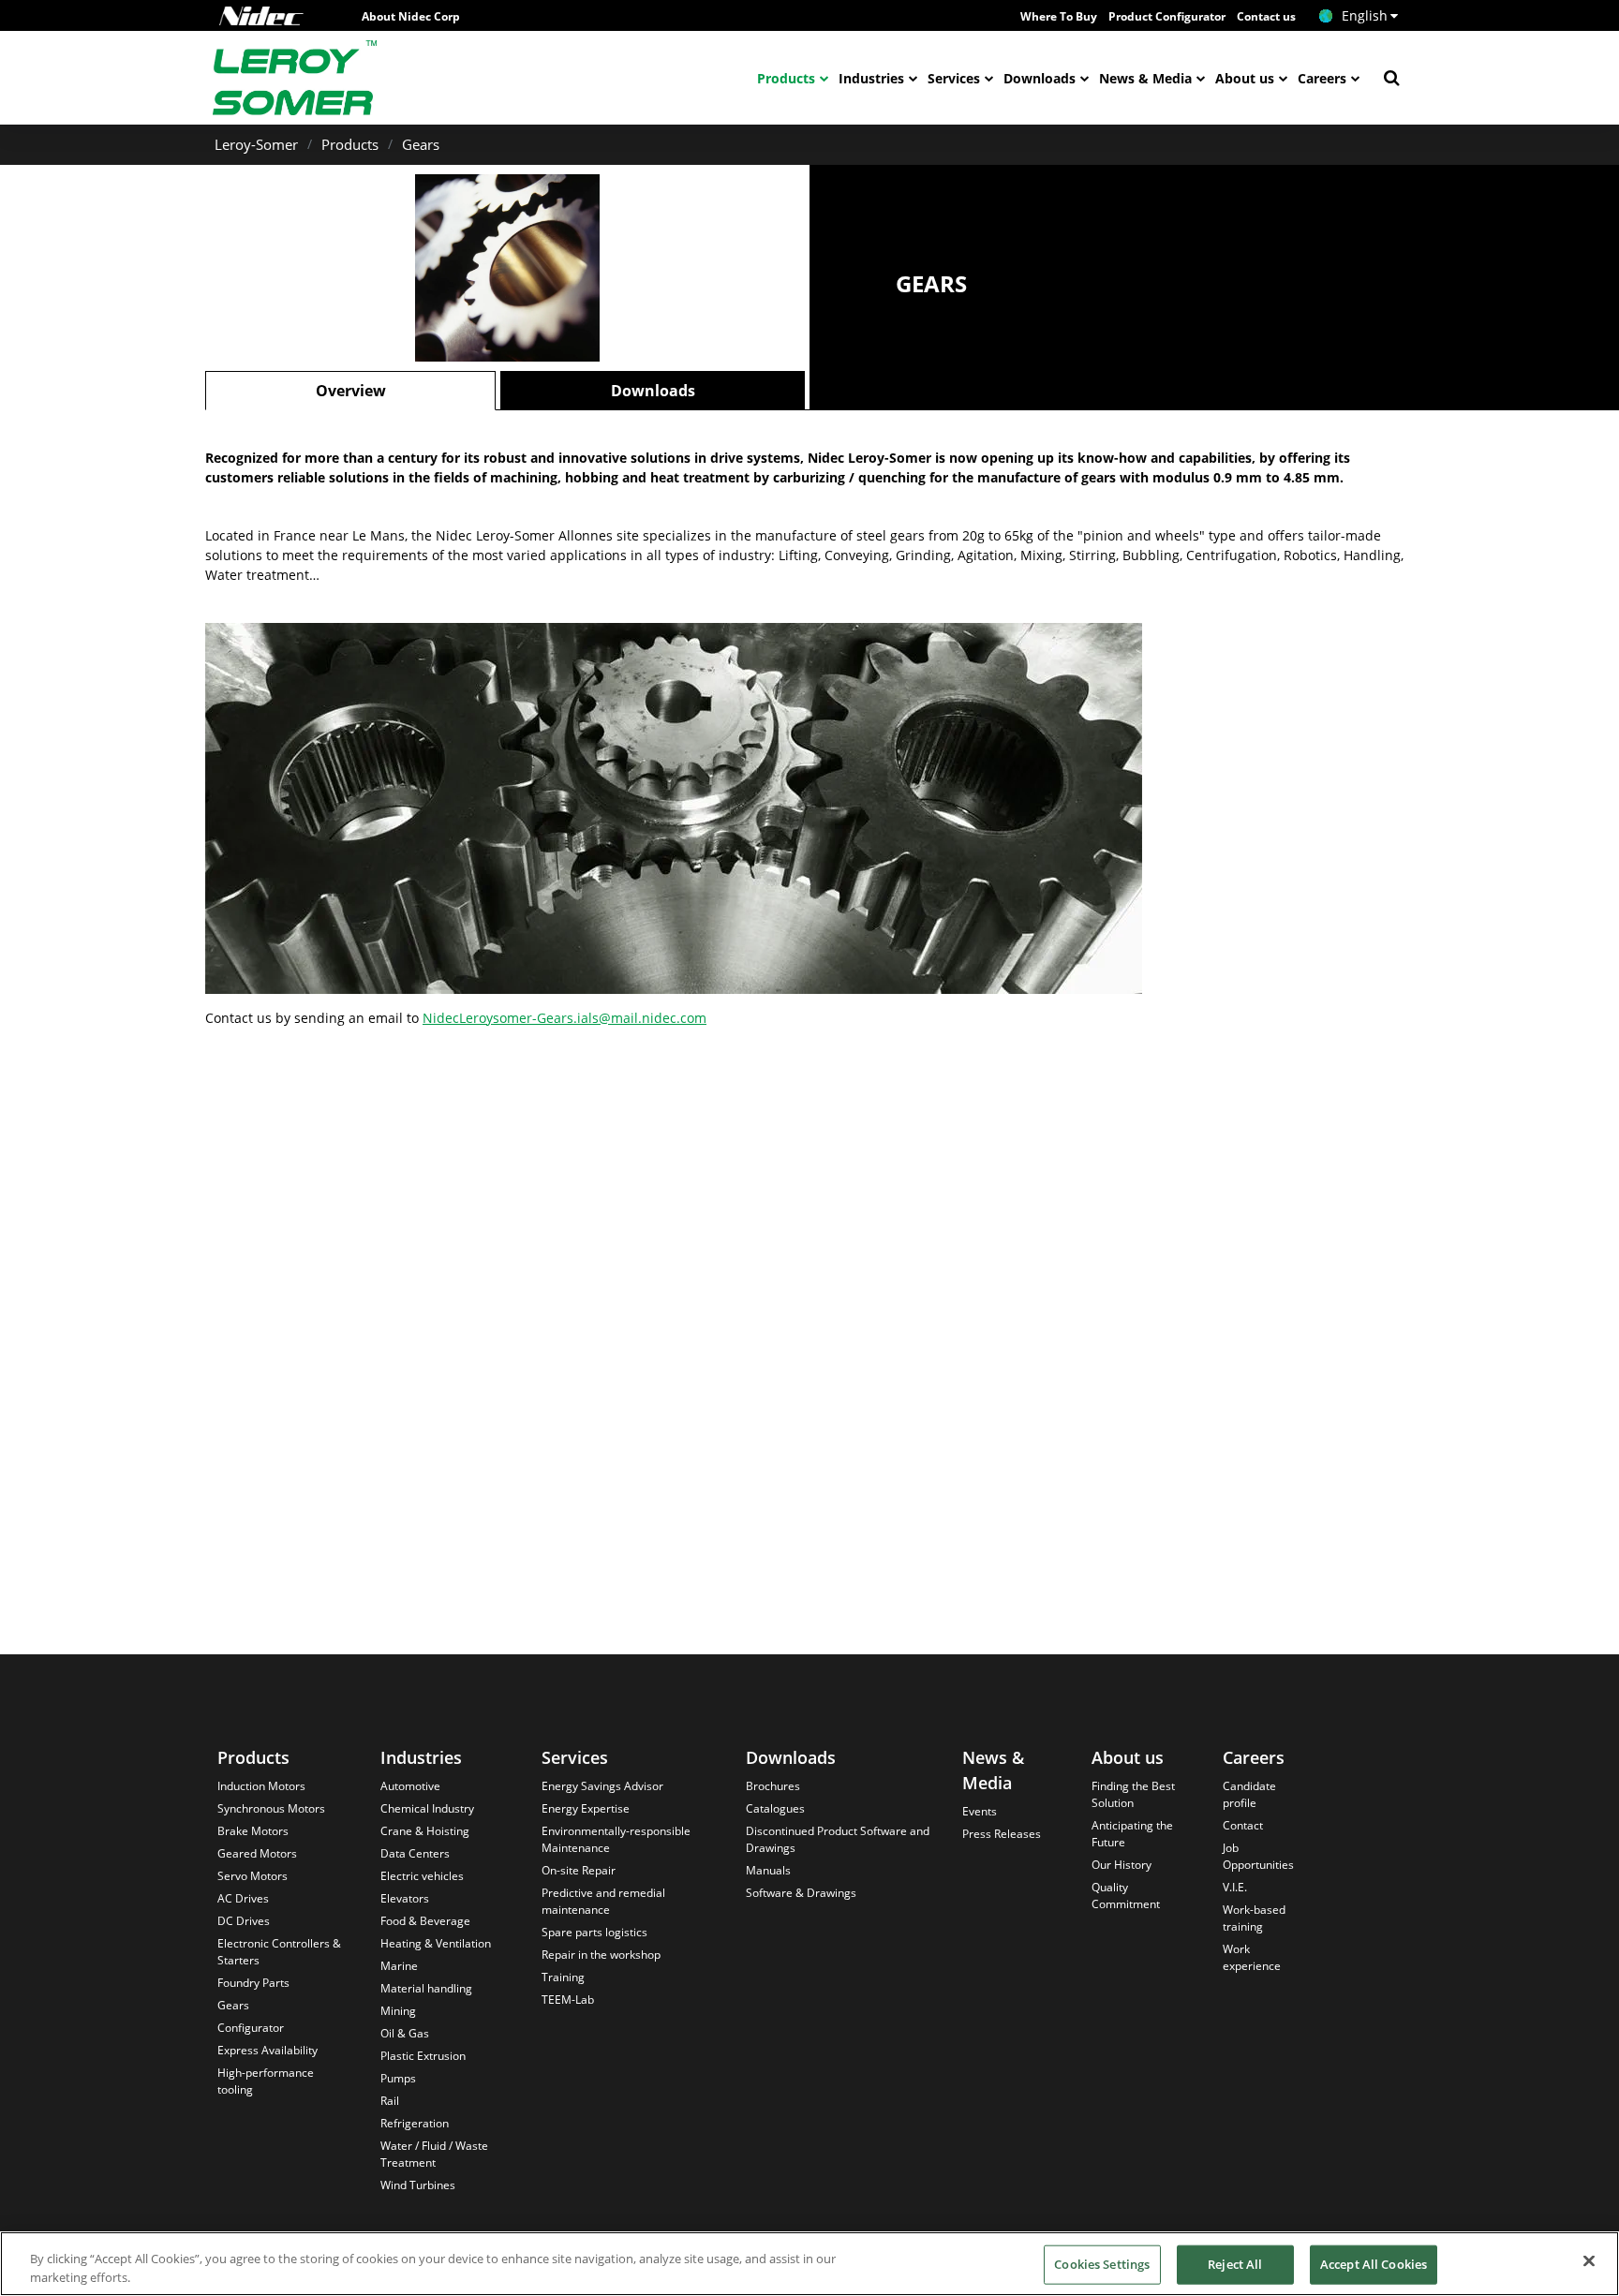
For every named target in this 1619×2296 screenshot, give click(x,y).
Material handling (426, 1988)
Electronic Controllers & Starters (279, 1952)
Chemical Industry (427, 1808)
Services (954, 78)
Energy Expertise (586, 1808)
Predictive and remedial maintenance (603, 1901)
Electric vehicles (422, 1876)
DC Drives (244, 1921)
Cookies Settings (1102, 2264)
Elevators (405, 1898)
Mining (398, 2011)
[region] (809, 2264)
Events (980, 1811)
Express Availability (267, 2050)
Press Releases (1002, 1834)
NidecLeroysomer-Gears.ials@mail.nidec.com (564, 1018)
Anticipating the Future (1132, 1834)
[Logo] (261, 16)
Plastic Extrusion (423, 2056)
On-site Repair (579, 1870)
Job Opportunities (1258, 1856)
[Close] (1589, 2261)
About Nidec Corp (411, 16)
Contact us (1266, 16)
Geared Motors (257, 1853)
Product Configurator (1167, 16)
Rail (390, 2101)
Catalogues (775, 1808)
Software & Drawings (801, 1893)
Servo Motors (253, 1876)
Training (563, 1977)
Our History (1121, 1865)
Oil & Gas (405, 2033)
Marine (399, 1966)
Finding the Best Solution (1133, 1794)
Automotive (410, 1786)
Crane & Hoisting (425, 1831)
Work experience (1252, 1957)
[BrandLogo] (295, 78)
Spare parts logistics (594, 1932)
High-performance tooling (266, 2081)
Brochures (773, 1786)
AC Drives (243, 1898)
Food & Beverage (425, 1921)
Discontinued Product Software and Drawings (838, 1839)
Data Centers (415, 1853)
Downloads (1040, 78)
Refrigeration (415, 2123)
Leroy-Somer (256, 144)
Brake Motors (253, 1831)
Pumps (398, 2078)
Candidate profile (1249, 1794)
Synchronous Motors (271, 1808)
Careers (1322, 78)
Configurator (251, 2028)
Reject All (1235, 2264)
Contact (1243, 1825)
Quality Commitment (1126, 1896)
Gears (421, 144)
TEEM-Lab (568, 2000)
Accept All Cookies (1374, 2264)
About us (1245, 78)
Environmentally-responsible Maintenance (616, 1839)
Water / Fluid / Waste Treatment (434, 2154)
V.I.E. (1235, 1887)
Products (786, 78)
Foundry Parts (253, 1983)
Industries (871, 78)
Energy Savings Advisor (602, 1786)
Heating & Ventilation (436, 1943)
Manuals (768, 1870)
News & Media (1145, 78)
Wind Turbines (418, 2185)
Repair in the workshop (601, 1955)
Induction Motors (261, 1786)
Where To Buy (1059, 16)
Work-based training (1254, 1918)
